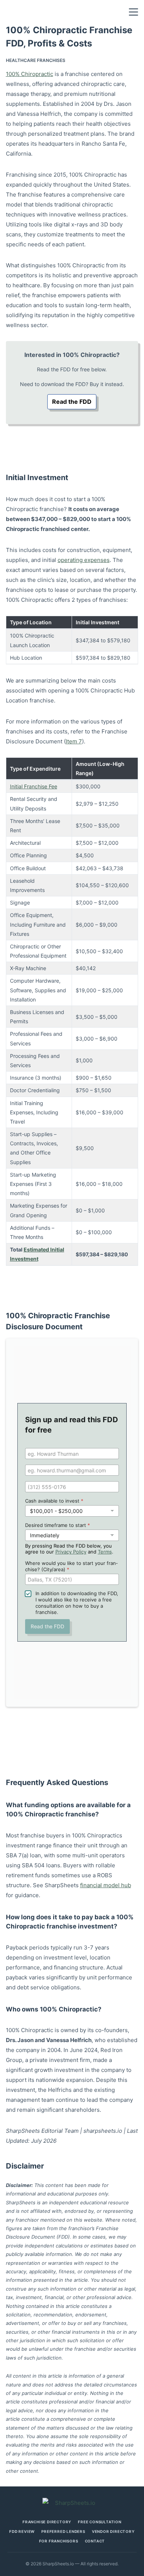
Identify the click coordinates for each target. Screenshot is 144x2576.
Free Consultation (100, 2522)
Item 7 (74, 741)
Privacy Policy (71, 1552)
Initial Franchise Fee (34, 786)
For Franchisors (59, 2541)
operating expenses (84, 560)
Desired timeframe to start (58, 1525)
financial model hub (106, 1885)
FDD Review (22, 2531)
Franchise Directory (47, 2522)
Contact (95, 2541)
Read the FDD (72, 402)
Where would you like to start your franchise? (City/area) (71, 1566)
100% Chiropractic (30, 74)
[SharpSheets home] (72, 2503)
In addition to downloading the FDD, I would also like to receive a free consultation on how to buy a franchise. (77, 1603)
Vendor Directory (113, 2531)
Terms (105, 1552)
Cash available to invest (54, 1501)
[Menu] (133, 12)
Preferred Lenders (63, 2531)
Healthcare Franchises (36, 60)
